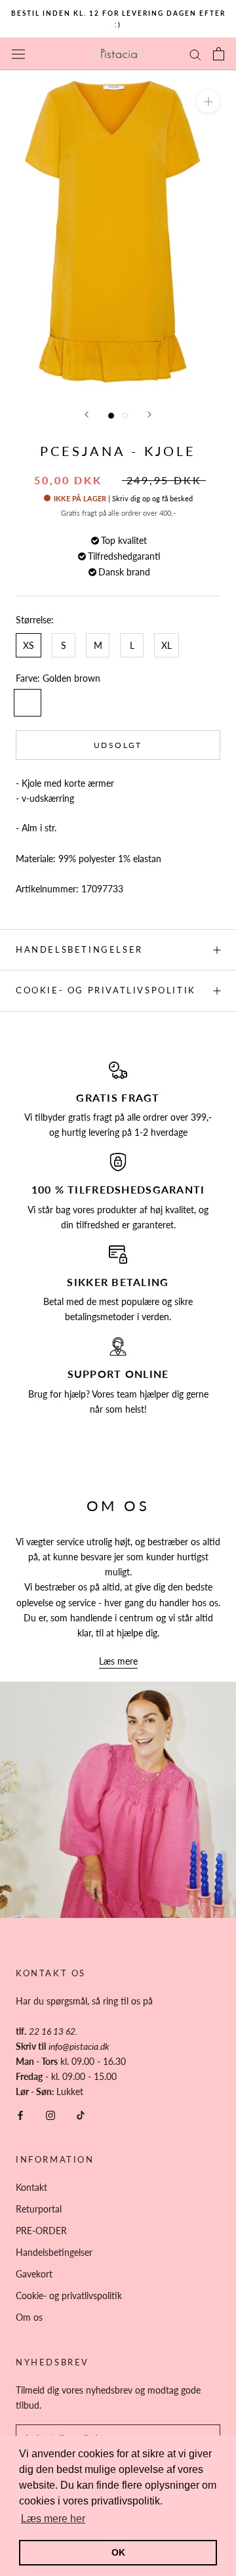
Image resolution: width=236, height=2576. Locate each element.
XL (167, 645)
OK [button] (118, 2552)
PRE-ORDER (41, 2231)
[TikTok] (81, 2114)
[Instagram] (50, 2114)
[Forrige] (87, 414)
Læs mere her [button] (53, 2519)
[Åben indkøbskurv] (219, 54)
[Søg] (195, 54)
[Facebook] (20, 2114)
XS (29, 645)
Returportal (39, 2209)
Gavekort (34, 2274)
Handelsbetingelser (79, 949)
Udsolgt (118, 745)
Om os (29, 2317)
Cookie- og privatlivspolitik (106, 990)
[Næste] (149, 414)
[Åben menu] (18, 54)
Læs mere (118, 1661)
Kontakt (31, 2187)
